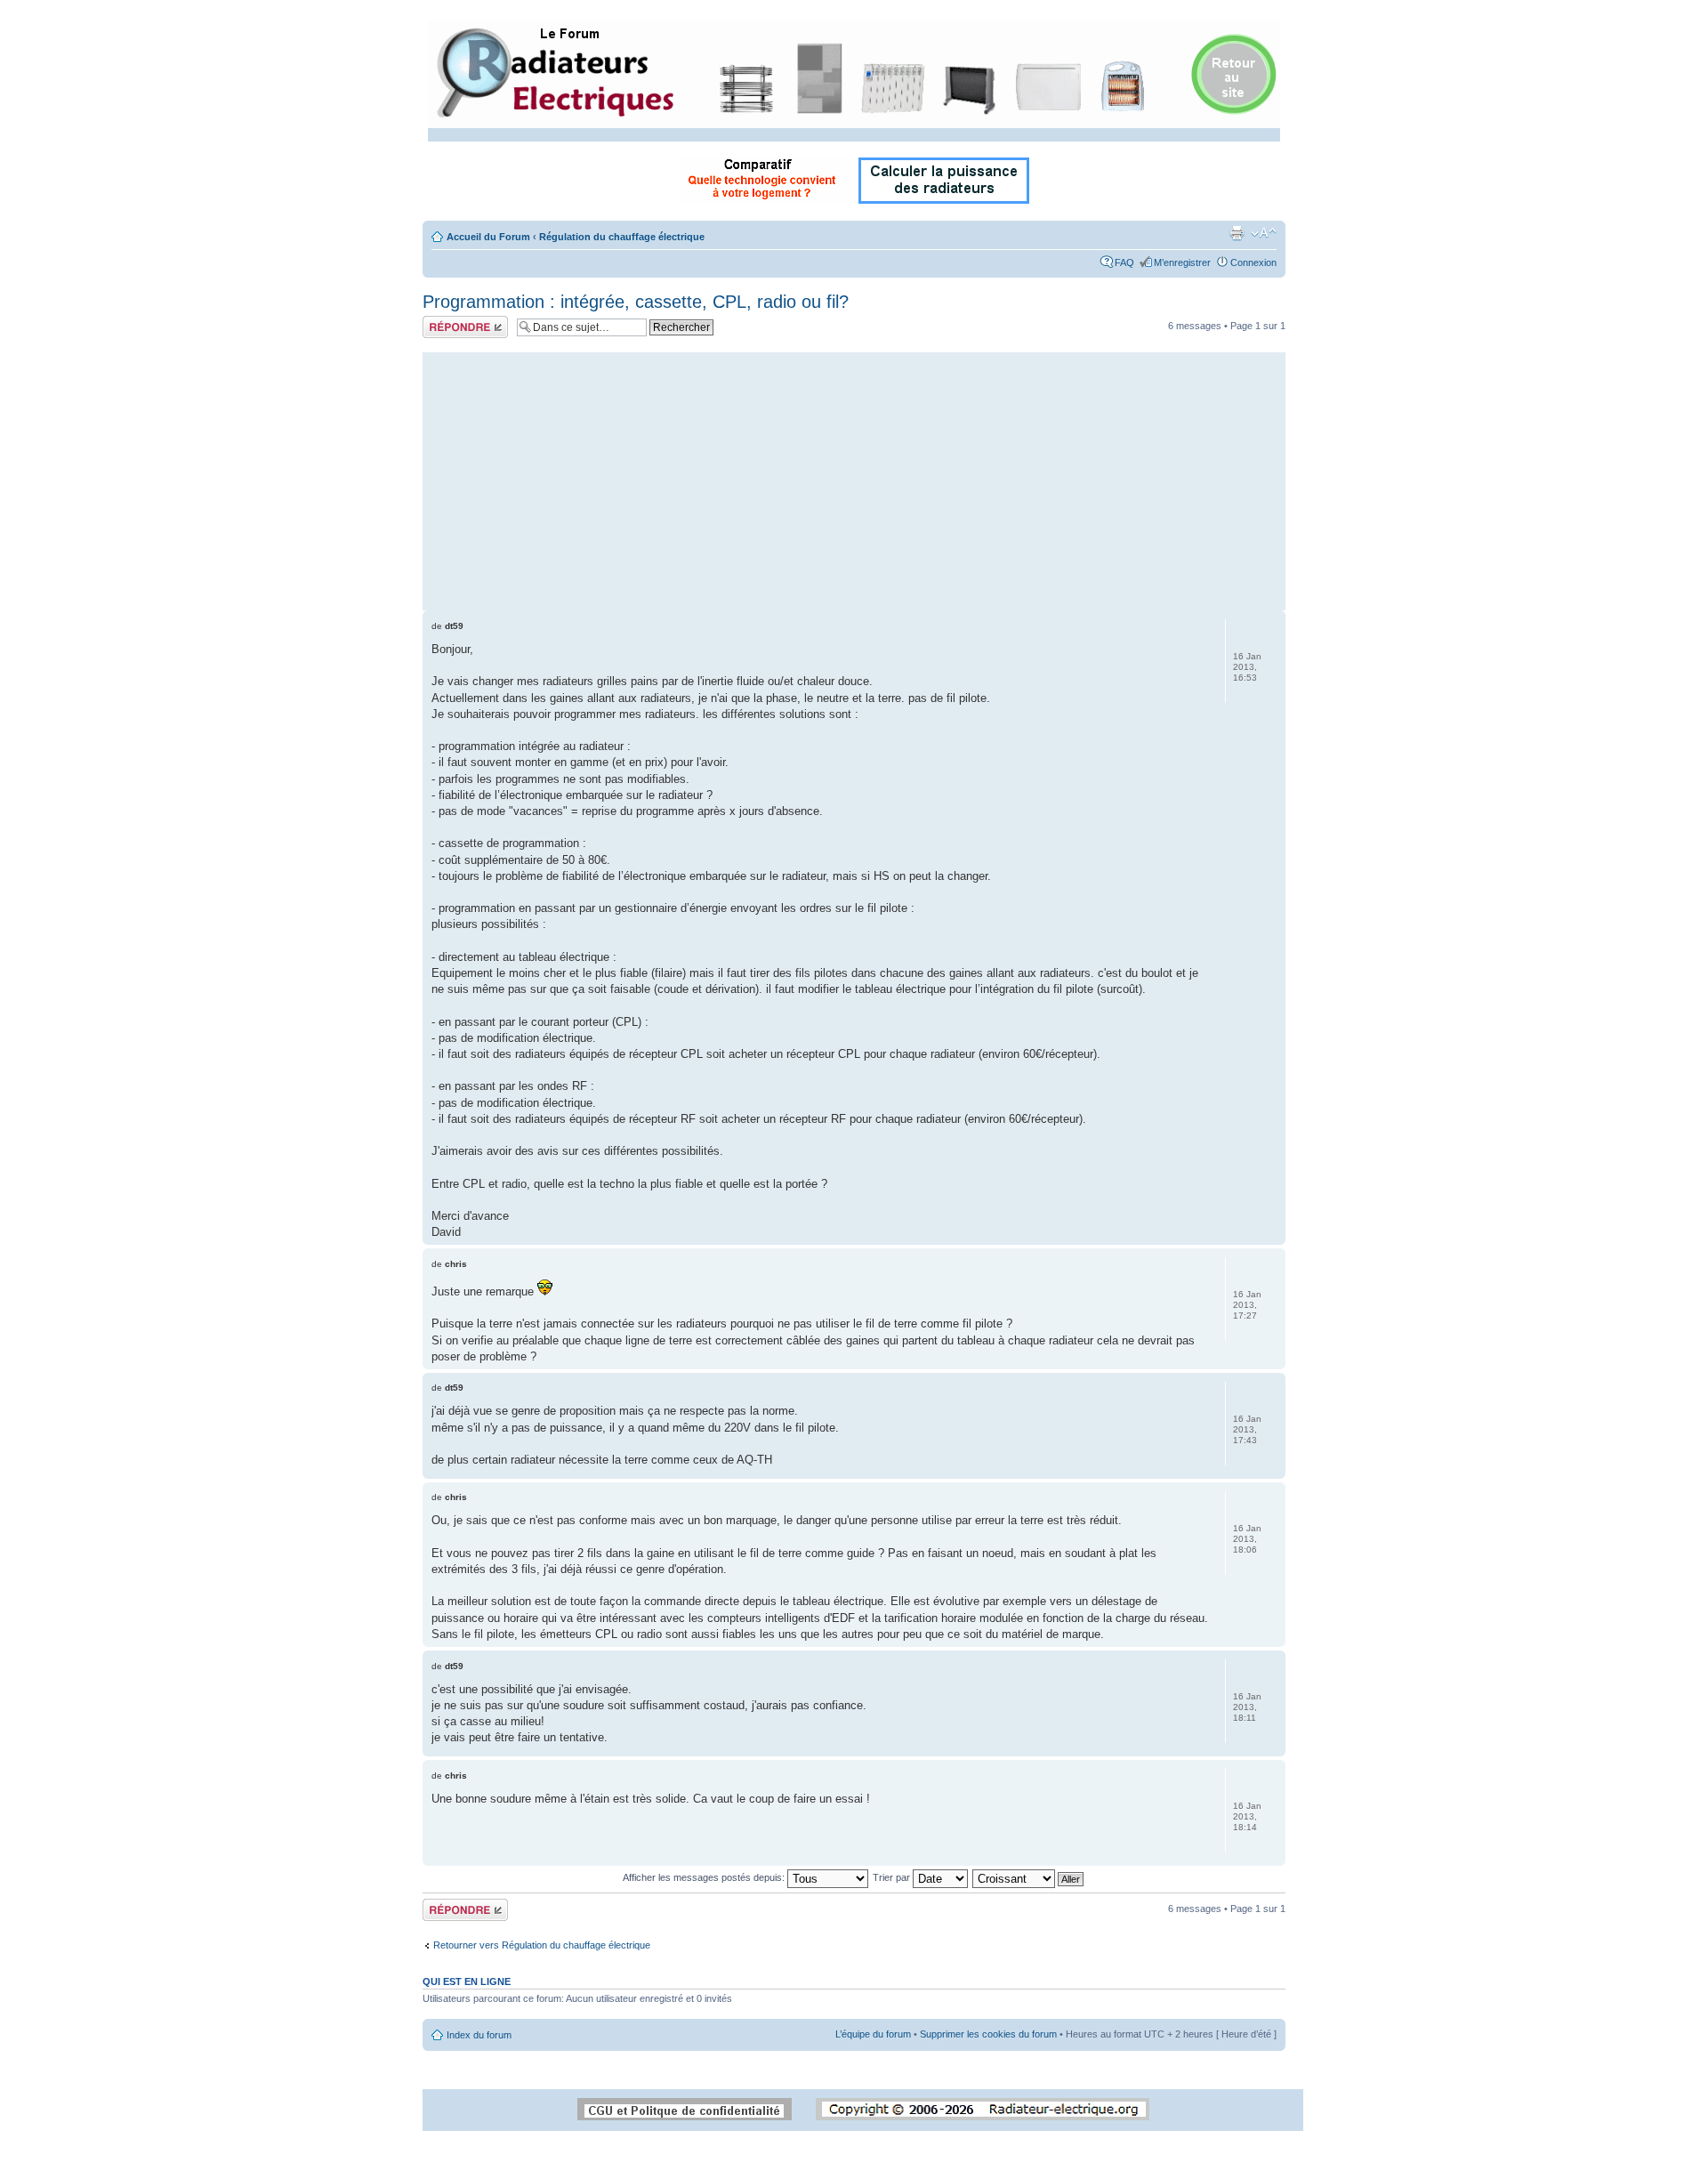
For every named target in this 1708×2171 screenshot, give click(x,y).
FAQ (1124, 262)
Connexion (1253, 262)
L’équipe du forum (873, 2034)
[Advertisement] (854, 477)
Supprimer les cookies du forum (988, 2034)
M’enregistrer (1182, 262)
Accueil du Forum (488, 237)
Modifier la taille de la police (1264, 233)
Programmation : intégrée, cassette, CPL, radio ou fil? (636, 302)
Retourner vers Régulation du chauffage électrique (542, 1945)
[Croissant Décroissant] (1029, 1877)
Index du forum (479, 2035)
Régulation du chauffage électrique (622, 237)
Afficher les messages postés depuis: (705, 1877)
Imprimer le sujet (1237, 233)
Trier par (893, 1877)
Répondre (444, 321)
